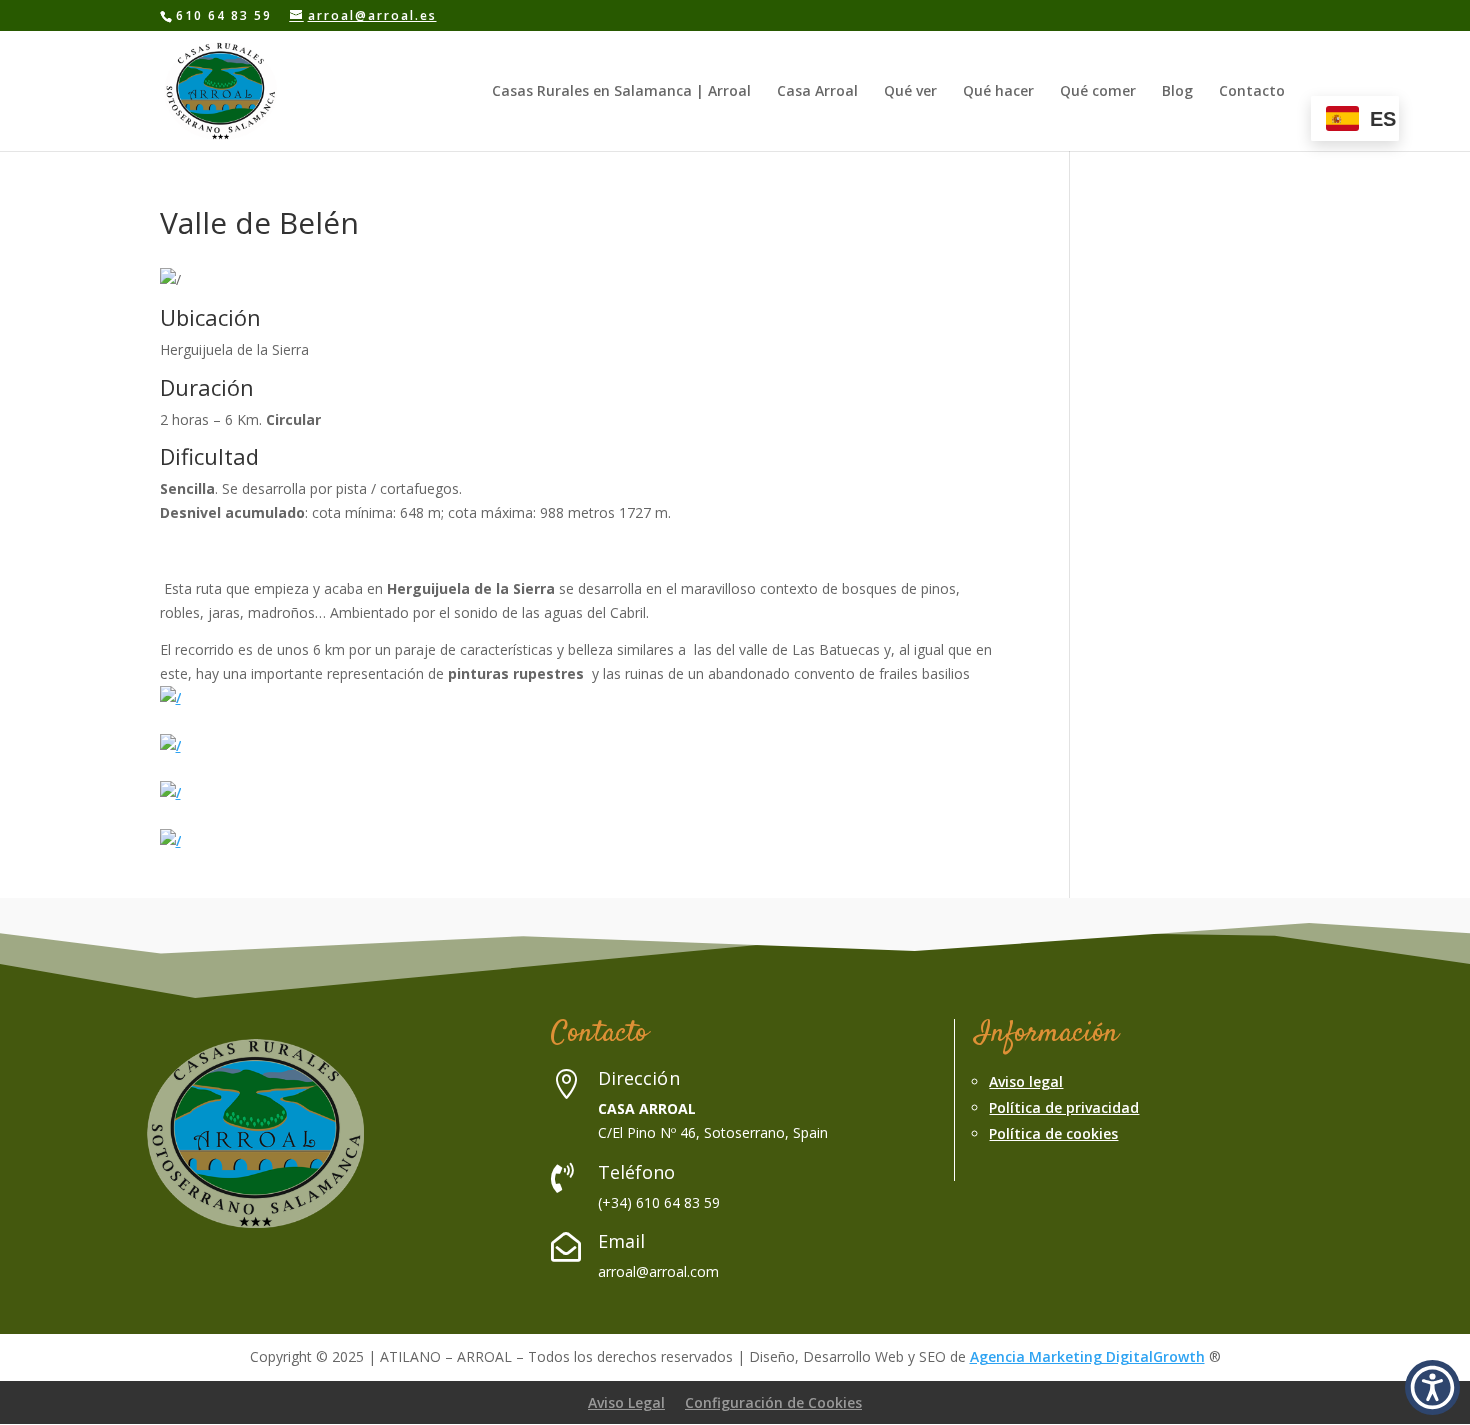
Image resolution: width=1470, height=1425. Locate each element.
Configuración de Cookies (773, 1402)
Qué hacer (998, 92)
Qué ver (910, 92)
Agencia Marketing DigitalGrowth (1087, 1356)
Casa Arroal (817, 92)
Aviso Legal (626, 1402)
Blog (1177, 92)
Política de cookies (1053, 1133)
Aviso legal (1026, 1081)
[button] (1432, 1387)
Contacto (1252, 92)
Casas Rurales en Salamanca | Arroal (621, 92)
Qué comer (1098, 92)
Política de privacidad (1064, 1107)
